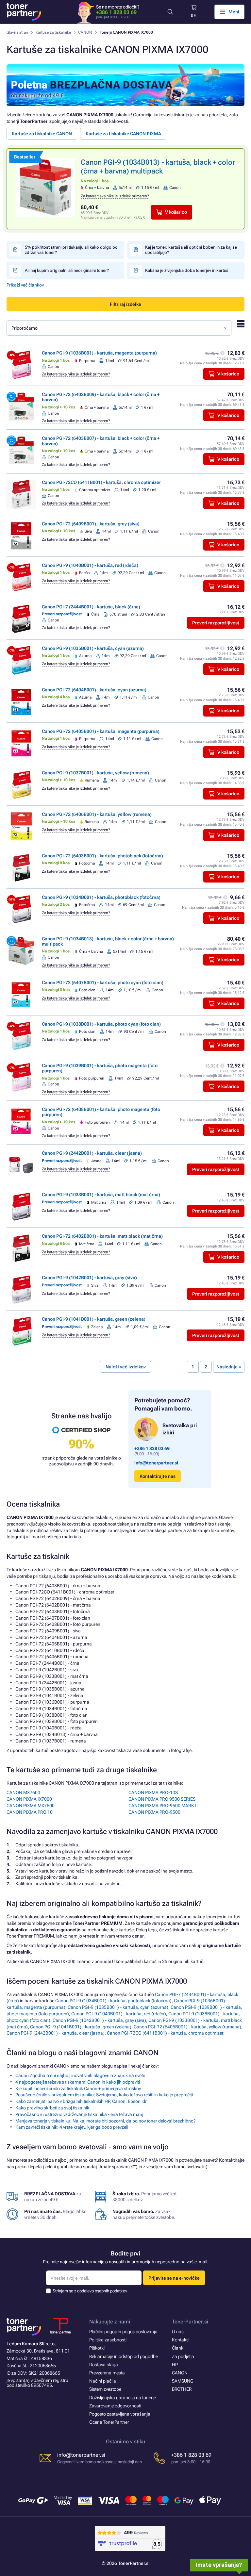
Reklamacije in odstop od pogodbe (124, 2356)
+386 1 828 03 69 (116, 12)
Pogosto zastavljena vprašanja (120, 2414)
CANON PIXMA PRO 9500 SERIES (162, 1799)
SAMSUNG (183, 2381)
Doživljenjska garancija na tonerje (123, 2398)
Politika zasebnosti (108, 2340)
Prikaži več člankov (25, 285)
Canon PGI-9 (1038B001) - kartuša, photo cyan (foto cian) (101, 1024)
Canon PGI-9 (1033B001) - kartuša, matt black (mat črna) (101, 1195)
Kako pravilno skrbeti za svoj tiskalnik (52, 2108)
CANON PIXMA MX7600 (31, 1806)
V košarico (176, 212)
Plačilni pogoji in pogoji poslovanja (123, 2332)
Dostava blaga (104, 2365)
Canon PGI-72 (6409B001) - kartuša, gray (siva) (91, 524)
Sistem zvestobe (105, 2389)
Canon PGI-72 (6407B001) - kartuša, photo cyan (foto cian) (103, 983)
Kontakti (180, 2340)
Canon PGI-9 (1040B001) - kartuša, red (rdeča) (90, 565)
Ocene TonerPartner (109, 2422)
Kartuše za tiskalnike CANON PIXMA (123, 134)
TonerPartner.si (190, 2322)
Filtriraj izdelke (125, 304)
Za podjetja (183, 2356)
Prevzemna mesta (107, 2373)
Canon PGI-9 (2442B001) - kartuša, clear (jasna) (92, 1153)
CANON (85, 32)
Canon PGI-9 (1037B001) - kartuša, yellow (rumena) (95, 773)
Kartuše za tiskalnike (53, 32)
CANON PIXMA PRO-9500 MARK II (163, 1806)
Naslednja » (229, 1367)
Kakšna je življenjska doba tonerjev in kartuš (187, 270)
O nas (178, 2332)
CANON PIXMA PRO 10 (30, 1812)
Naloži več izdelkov (126, 1367)
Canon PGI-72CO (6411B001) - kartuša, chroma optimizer (101, 482)
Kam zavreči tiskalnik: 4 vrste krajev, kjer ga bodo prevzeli (72, 2127)
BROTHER (182, 2389)
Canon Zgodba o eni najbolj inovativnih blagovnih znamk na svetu (80, 2075)
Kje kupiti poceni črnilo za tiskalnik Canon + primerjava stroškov (78, 2089)
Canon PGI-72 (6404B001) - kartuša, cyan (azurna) (94, 690)
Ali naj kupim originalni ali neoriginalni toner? (67, 270)
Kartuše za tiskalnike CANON (42, 134)
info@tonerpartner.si (156, 1463)
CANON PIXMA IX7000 (29, 1799)
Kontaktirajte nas (158, 1476)
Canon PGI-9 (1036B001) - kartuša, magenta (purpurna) (99, 353)
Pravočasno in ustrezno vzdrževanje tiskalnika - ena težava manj (79, 2114)
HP (175, 2365)
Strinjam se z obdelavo (90, 2291)
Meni (234, 12)
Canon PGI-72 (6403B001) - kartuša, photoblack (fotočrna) (102, 856)
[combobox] (119, 328)
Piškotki (97, 2348)
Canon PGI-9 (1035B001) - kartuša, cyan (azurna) (93, 648)
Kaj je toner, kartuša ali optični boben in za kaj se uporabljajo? (191, 250)
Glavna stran (17, 32)
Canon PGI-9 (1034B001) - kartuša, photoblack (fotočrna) (101, 897)
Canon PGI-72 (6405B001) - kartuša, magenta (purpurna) (101, 731)
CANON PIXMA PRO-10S (153, 1792)
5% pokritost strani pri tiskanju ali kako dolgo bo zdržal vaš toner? (71, 250)
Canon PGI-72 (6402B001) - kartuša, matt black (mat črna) (102, 1236)
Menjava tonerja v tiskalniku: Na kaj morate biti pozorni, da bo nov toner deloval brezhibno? (106, 2121)
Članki (178, 2348)
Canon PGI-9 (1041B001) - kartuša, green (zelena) (94, 1319)
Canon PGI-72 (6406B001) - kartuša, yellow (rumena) (97, 814)
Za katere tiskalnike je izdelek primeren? (115, 196)
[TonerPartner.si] (24, 12)
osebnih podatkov (111, 2291)
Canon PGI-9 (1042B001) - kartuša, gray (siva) (89, 1278)
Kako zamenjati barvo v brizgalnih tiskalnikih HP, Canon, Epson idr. (82, 2101)
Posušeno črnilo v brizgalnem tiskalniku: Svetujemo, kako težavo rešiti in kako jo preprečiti (104, 2095)
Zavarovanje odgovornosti (115, 2406)
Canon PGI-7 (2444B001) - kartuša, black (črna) (91, 607)
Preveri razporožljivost (216, 623)
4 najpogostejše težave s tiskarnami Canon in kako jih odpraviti (78, 2082)
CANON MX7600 (23, 1792)
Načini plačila (103, 2381)
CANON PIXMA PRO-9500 (154, 1812)
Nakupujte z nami (110, 2322)
